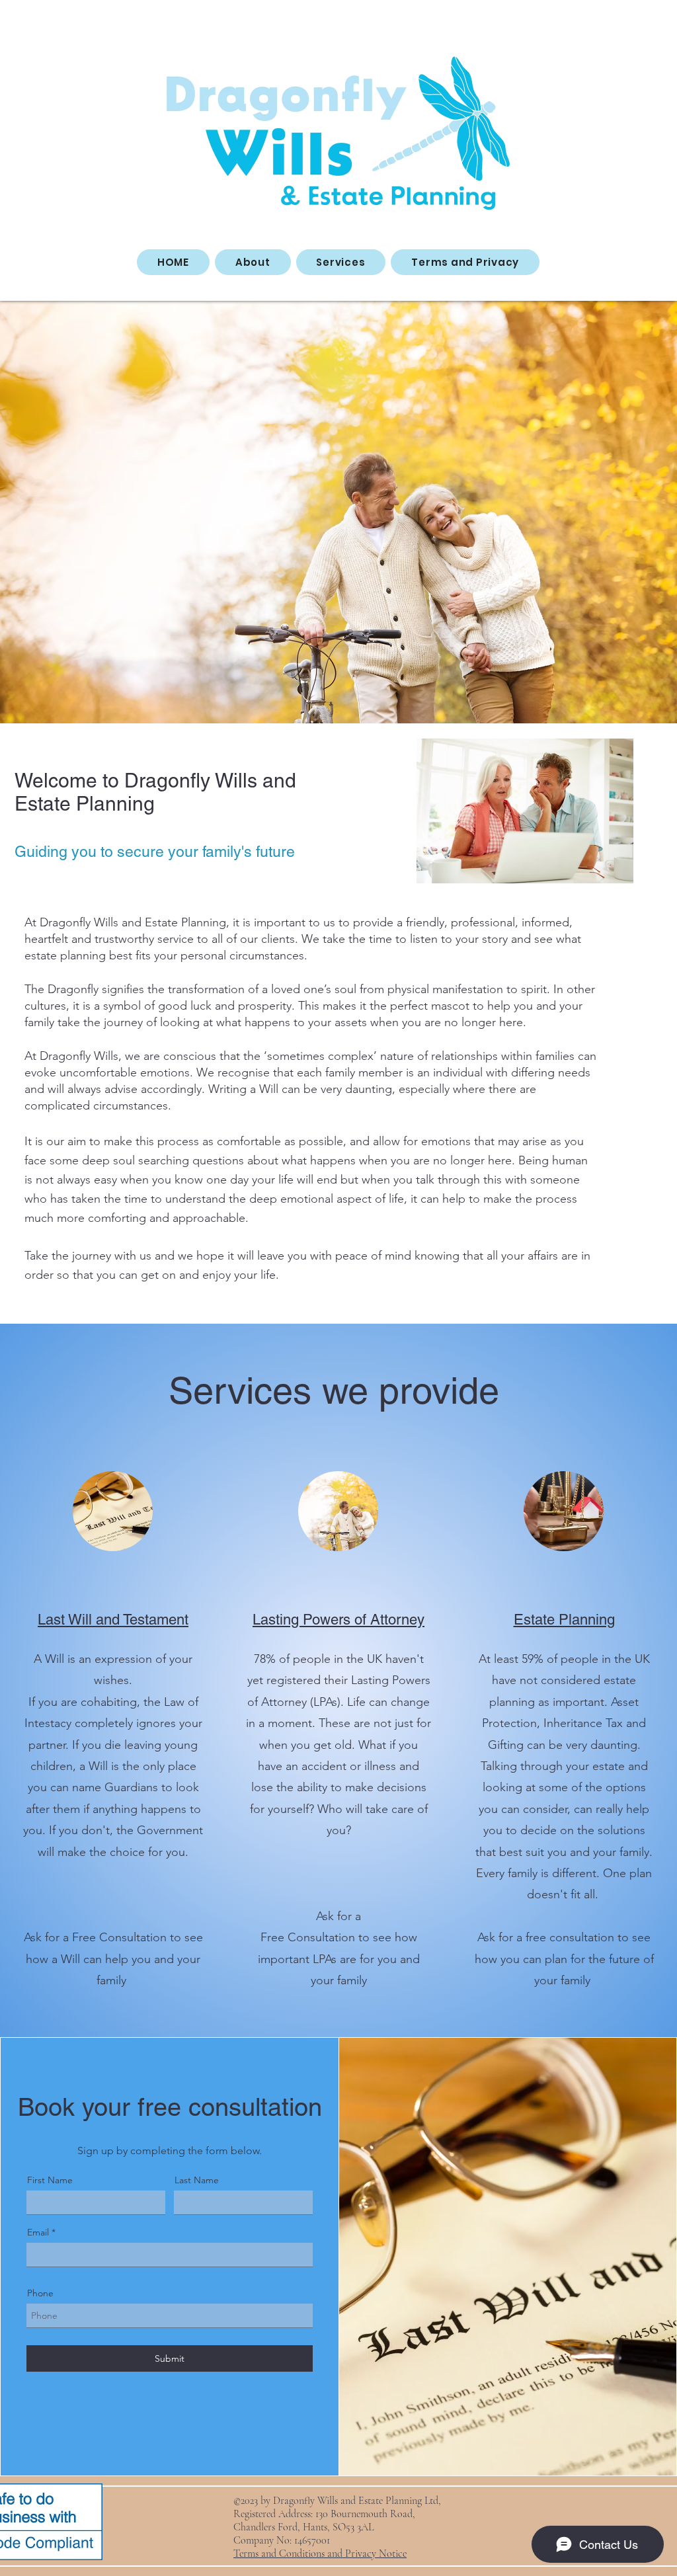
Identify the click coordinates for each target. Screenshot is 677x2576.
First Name (50, 2180)
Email (38, 2232)
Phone (40, 2293)
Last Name (197, 2180)
